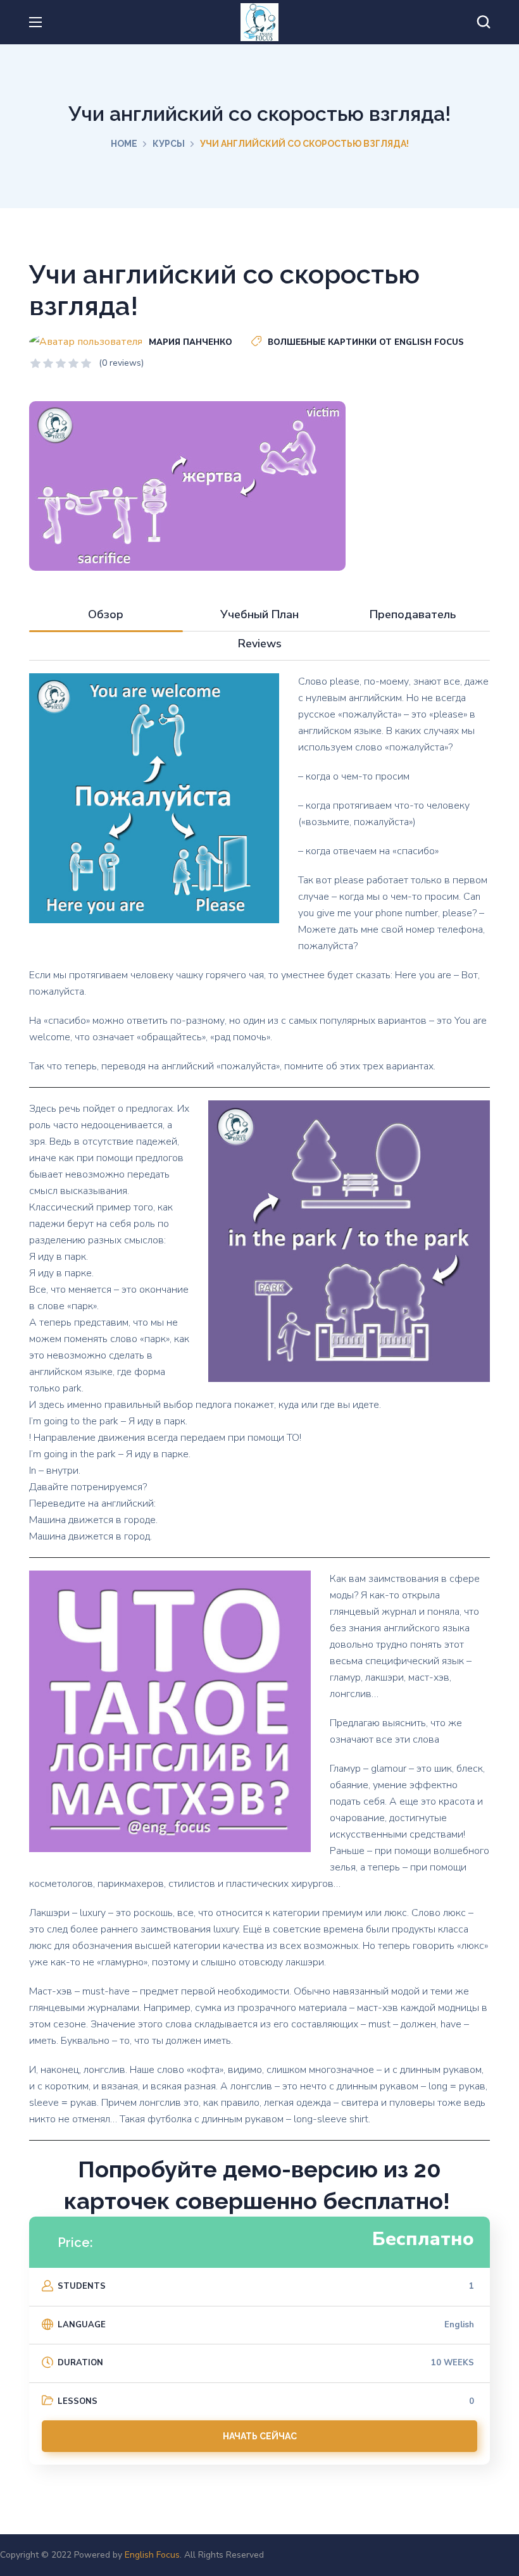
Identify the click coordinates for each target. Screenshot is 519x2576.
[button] (484, 22)
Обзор (106, 614)
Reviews (260, 644)
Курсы (169, 144)
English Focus (152, 2555)
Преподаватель (413, 614)
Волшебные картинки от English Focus (366, 342)
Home (124, 144)
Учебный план (259, 614)
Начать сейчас (260, 2436)
